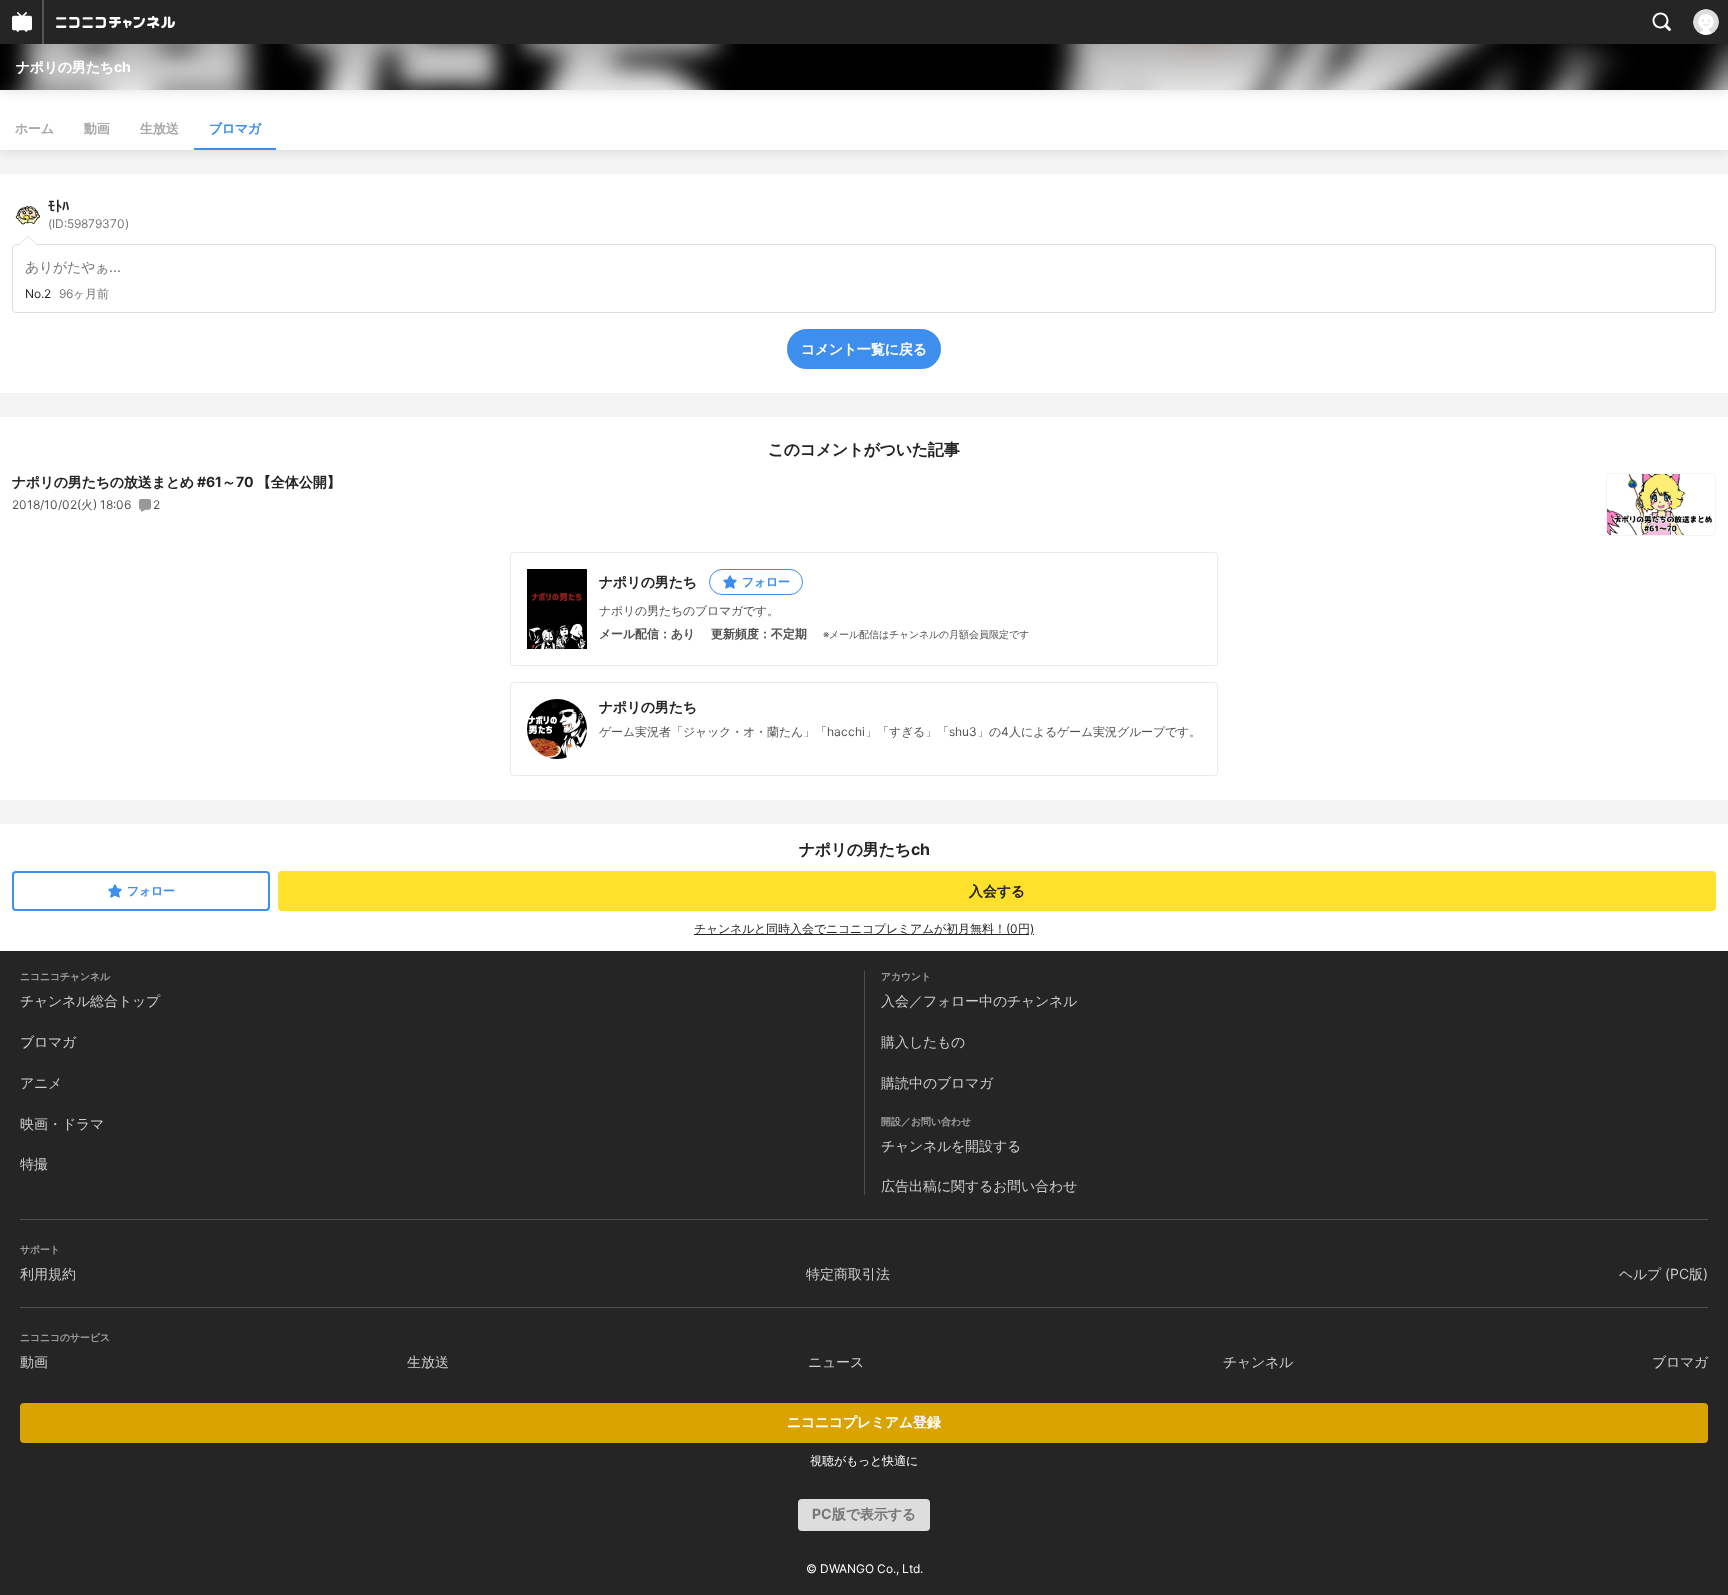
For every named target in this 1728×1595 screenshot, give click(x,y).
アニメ (41, 1082)
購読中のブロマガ (937, 1082)
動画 (97, 128)
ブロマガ (235, 128)
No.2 (38, 294)
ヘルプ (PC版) (1663, 1273)
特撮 (34, 1163)
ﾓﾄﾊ (88, 214)
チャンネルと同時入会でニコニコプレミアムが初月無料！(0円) (864, 928)
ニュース (836, 1361)
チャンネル (1258, 1361)
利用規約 (48, 1273)
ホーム (34, 128)
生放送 (159, 128)
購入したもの (923, 1041)
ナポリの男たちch (73, 66)
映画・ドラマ (62, 1123)
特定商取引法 (848, 1273)
